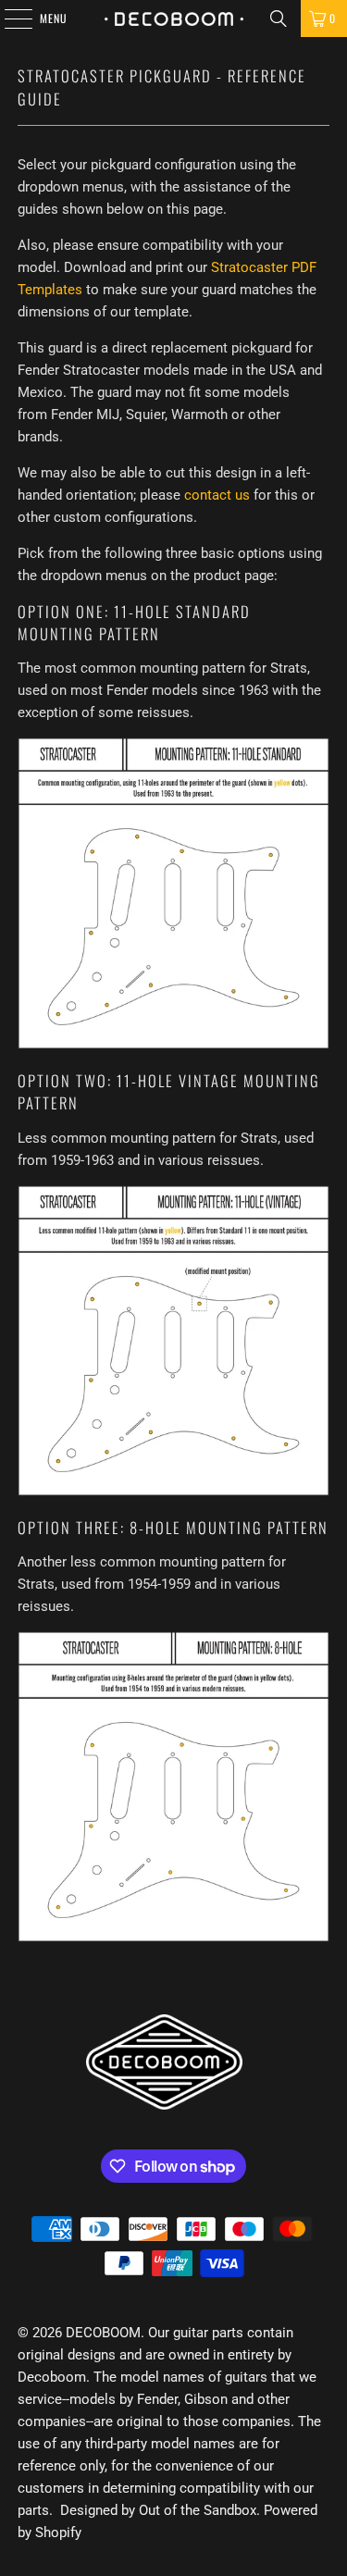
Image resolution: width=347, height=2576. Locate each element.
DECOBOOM (103, 2333)
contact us (217, 495)
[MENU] (8, 19)
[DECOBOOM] (174, 19)
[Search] (279, 19)
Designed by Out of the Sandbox (158, 2510)
